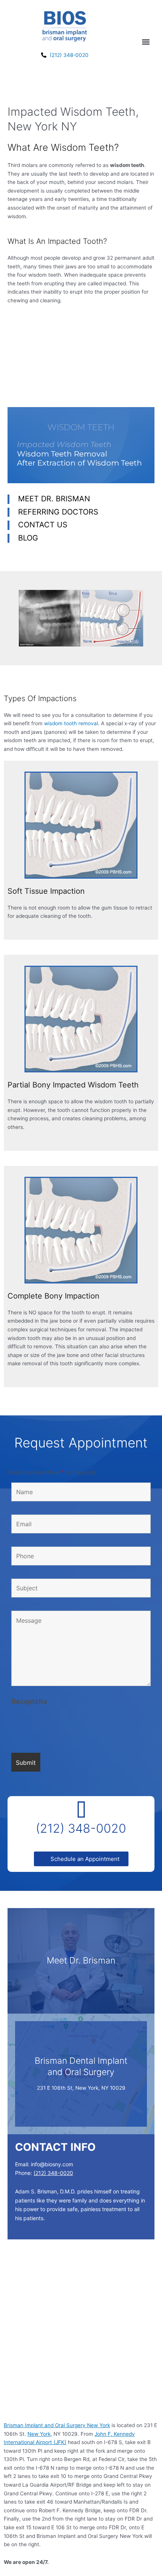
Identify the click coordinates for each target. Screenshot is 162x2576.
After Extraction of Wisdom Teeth (79, 463)
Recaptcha (29, 1701)
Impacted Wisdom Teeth (64, 444)
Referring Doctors (58, 512)
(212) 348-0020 (81, 1828)
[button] (146, 42)
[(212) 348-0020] (81, 1811)
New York (39, 2434)
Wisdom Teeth (81, 427)
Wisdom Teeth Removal (62, 454)
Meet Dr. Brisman (54, 499)
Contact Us (43, 525)
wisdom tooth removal (71, 723)
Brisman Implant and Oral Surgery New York (57, 2425)
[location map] (81, 2336)
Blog (28, 538)
